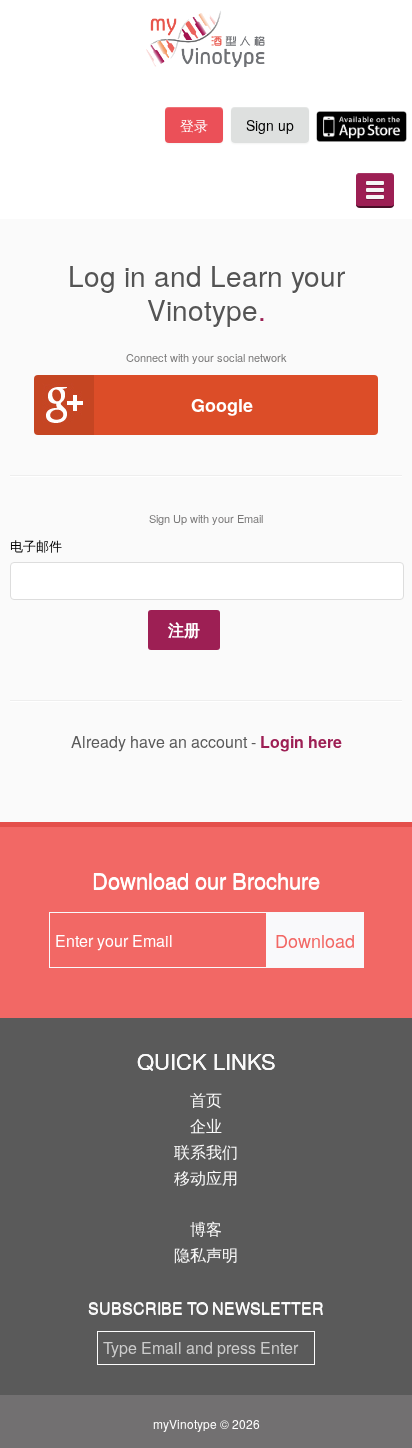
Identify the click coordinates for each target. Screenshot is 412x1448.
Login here (301, 741)
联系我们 (206, 1151)
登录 (194, 125)
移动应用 (206, 1177)
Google (222, 405)
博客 (206, 1228)
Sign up (270, 125)
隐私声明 (206, 1254)
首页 (206, 1099)
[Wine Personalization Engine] (206, 38)
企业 (206, 1125)
